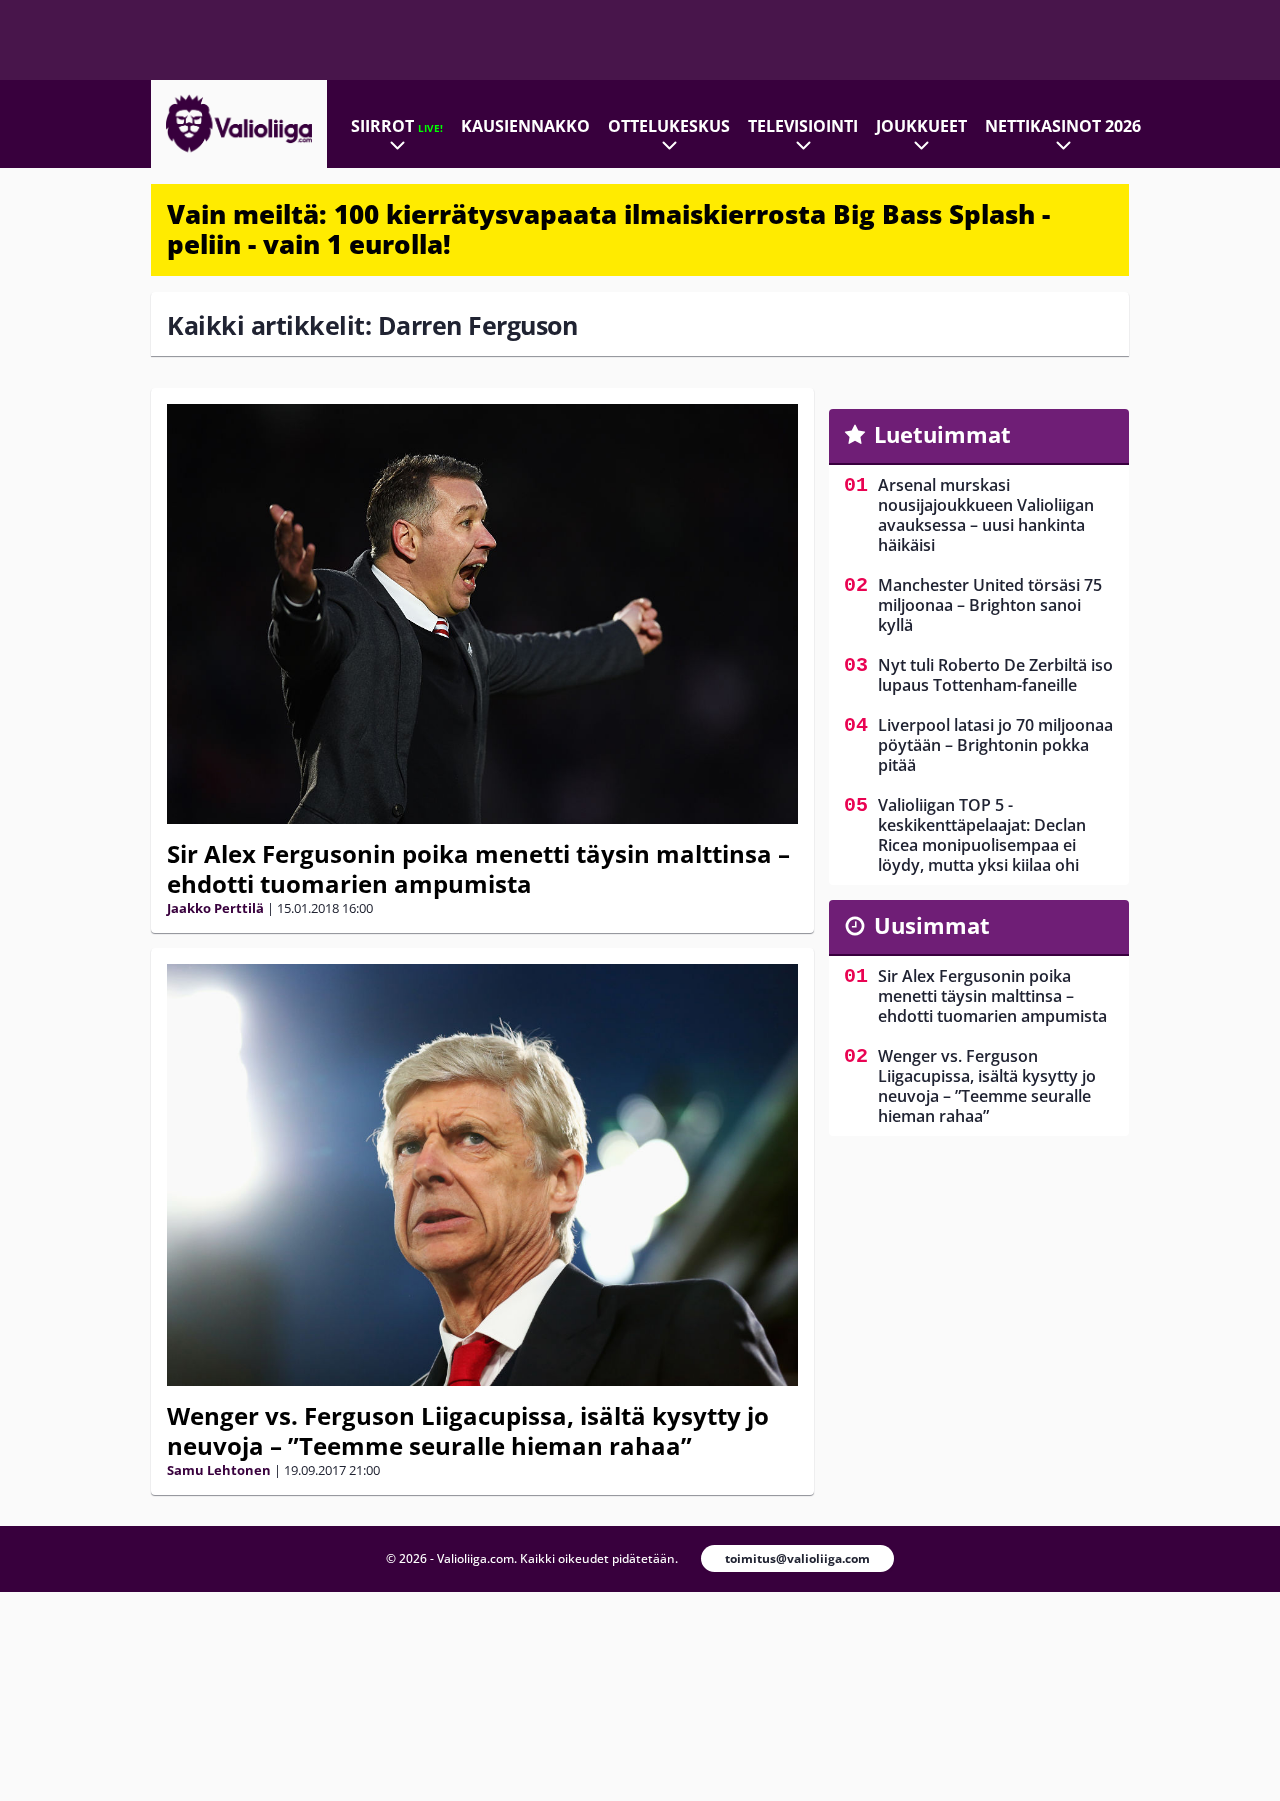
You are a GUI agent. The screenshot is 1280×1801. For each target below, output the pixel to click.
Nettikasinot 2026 (1063, 126)
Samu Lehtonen (219, 1470)
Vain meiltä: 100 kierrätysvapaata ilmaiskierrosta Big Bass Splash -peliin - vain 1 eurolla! (608, 229)
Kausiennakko (525, 126)
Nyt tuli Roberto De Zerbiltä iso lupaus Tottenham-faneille (995, 675)
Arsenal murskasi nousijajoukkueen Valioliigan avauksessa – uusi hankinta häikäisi (986, 515)
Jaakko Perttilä (215, 908)
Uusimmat (932, 925)
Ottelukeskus (669, 126)
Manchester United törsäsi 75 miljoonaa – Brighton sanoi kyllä (990, 605)
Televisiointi (803, 126)
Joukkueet (921, 126)
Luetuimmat (942, 434)
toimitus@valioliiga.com (797, 1558)
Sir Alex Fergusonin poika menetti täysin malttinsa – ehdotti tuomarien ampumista (478, 868)
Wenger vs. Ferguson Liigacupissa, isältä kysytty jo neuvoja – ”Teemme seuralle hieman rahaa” (468, 1430)
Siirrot (397, 126)
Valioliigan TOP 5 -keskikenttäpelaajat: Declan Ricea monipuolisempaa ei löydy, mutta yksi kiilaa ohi (982, 835)
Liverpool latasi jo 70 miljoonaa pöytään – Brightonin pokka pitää (995, 745)
